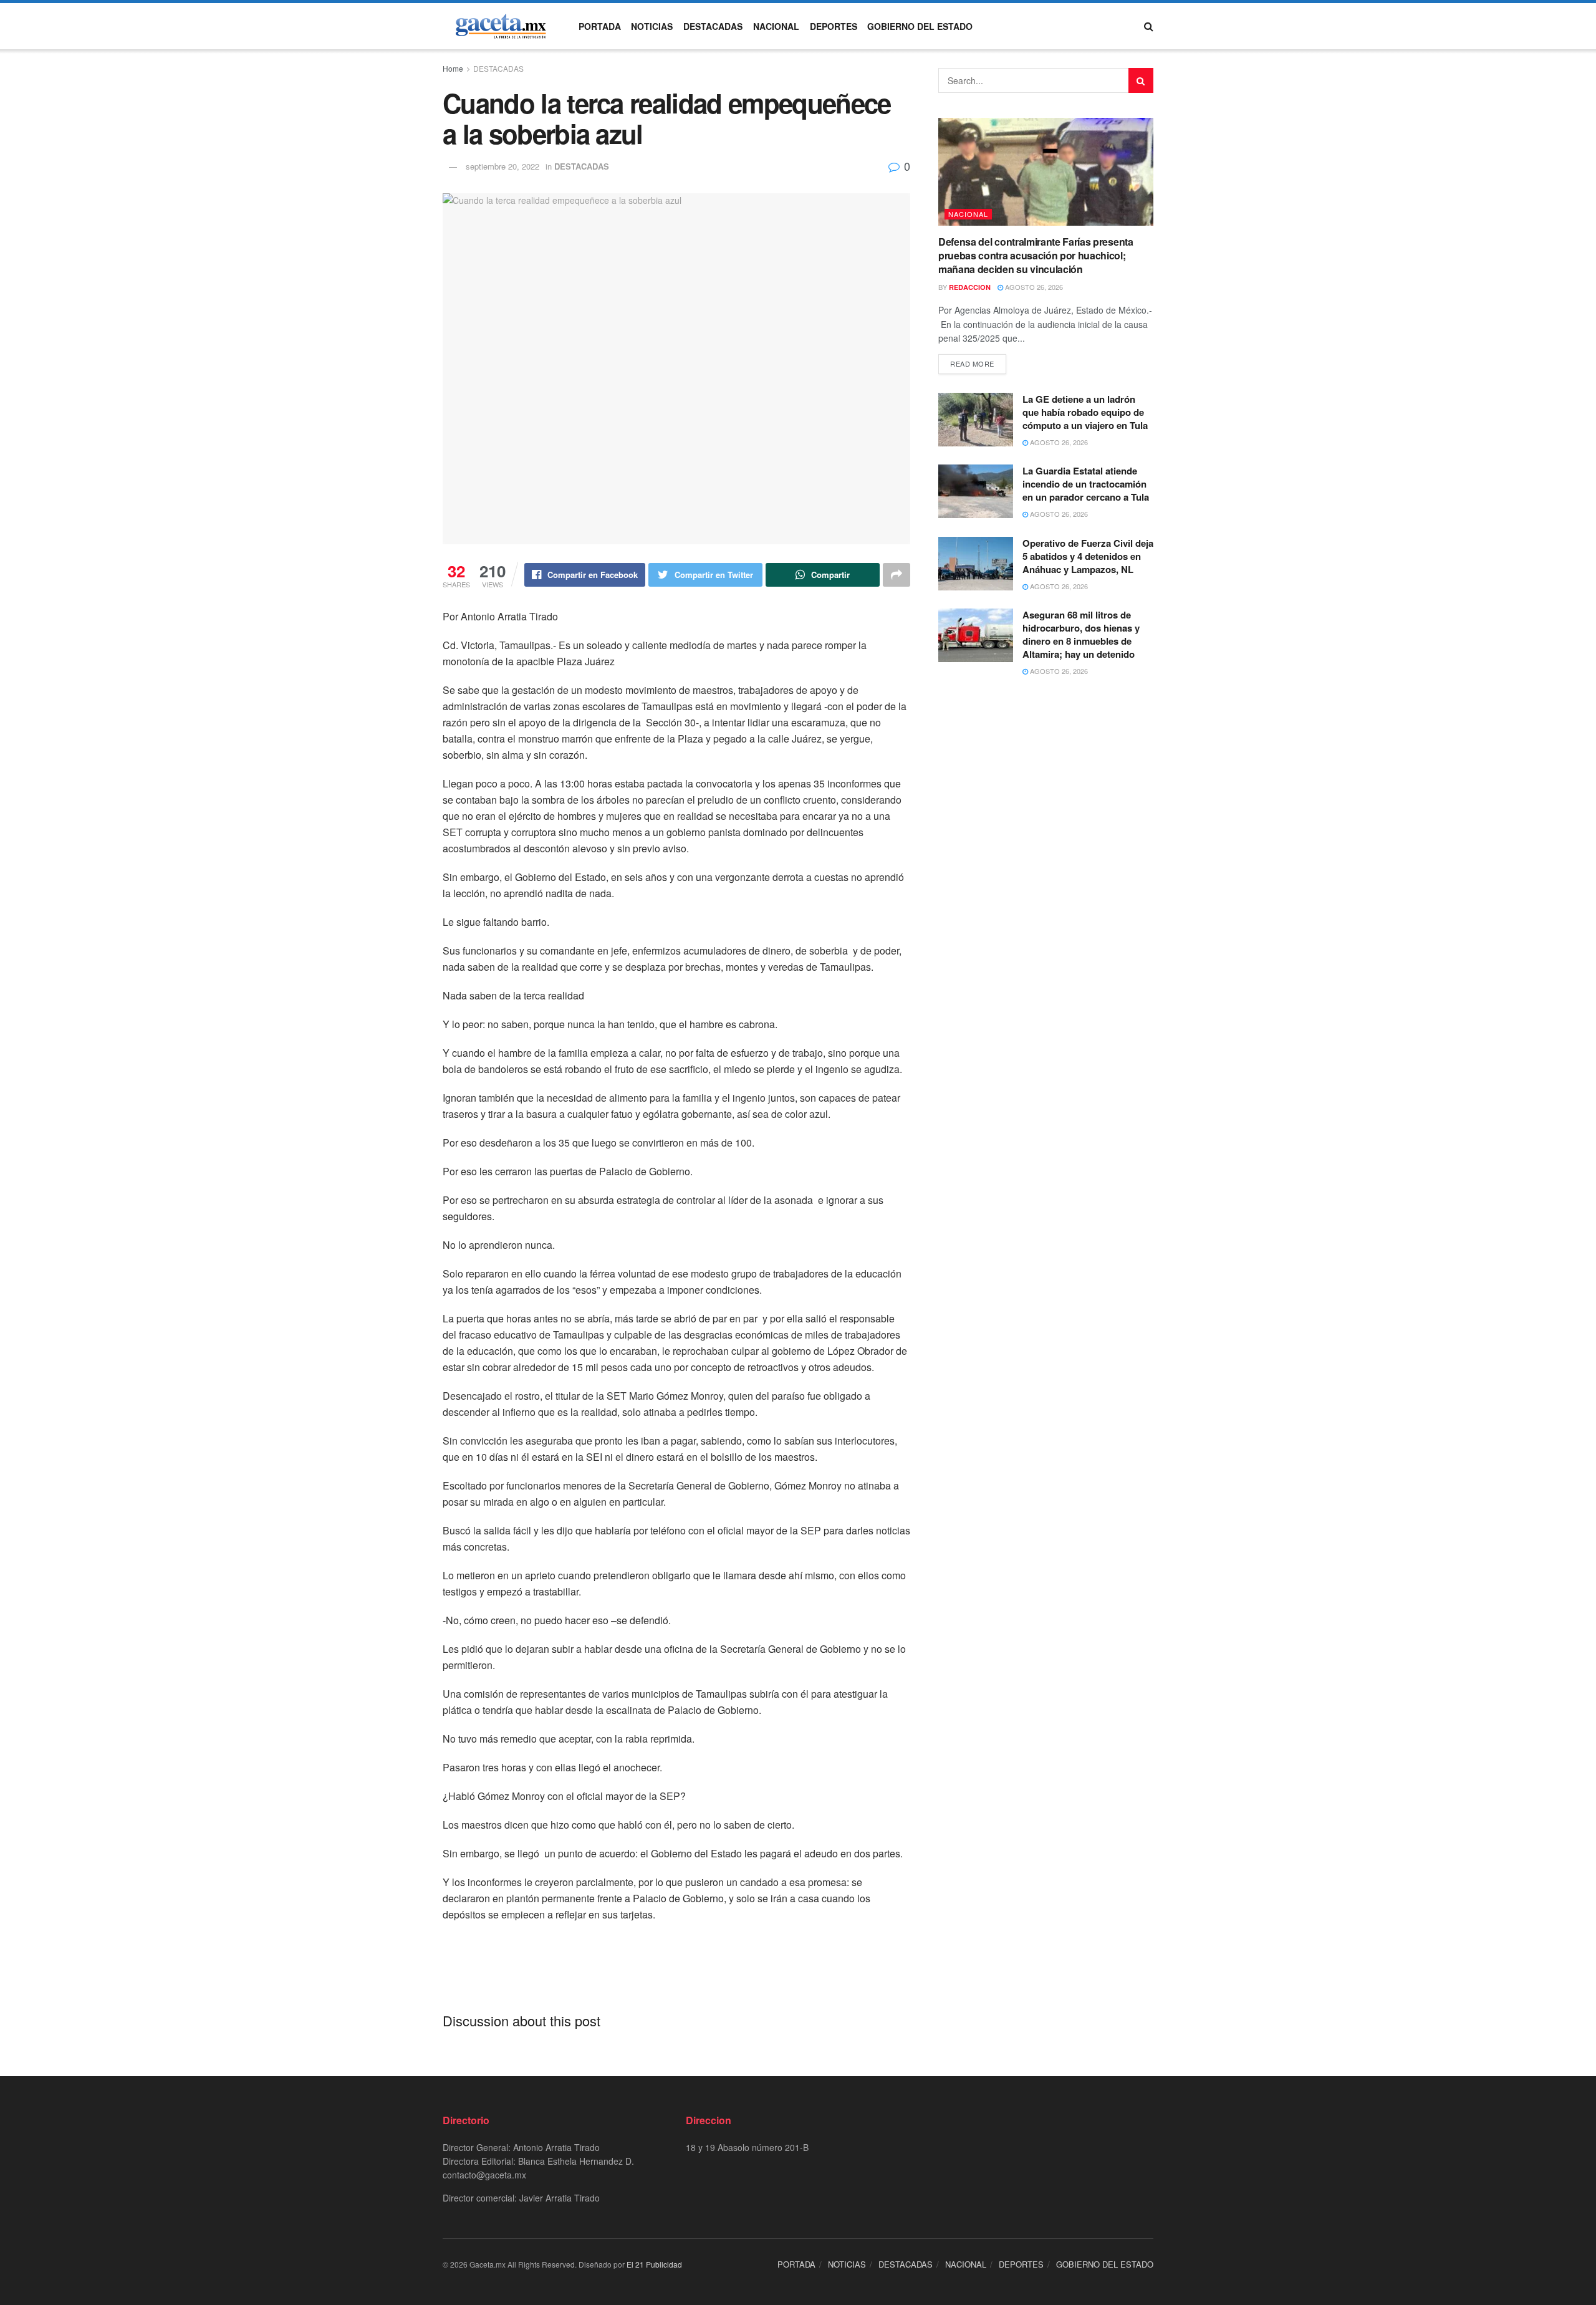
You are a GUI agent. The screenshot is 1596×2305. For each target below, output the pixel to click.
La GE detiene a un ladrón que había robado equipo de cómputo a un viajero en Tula (1085, 412)
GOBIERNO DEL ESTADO (920, 26)
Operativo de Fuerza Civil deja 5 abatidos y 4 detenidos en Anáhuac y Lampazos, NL (1088, 556)
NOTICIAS (652, 26)
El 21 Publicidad (654, 2264)
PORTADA (600, 26)
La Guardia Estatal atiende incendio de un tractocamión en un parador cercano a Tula (1086, 484)
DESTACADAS (713, 26)
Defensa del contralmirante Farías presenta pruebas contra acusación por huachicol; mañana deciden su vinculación (1036, 256)
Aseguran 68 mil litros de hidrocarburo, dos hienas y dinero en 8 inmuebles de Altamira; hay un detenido (1081, 634)
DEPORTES (834, 26)
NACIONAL (776, 26)
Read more (972, 363)
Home (453, 68)
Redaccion (970, 287)
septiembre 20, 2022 (502, 166)
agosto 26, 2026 (1033, 287)
